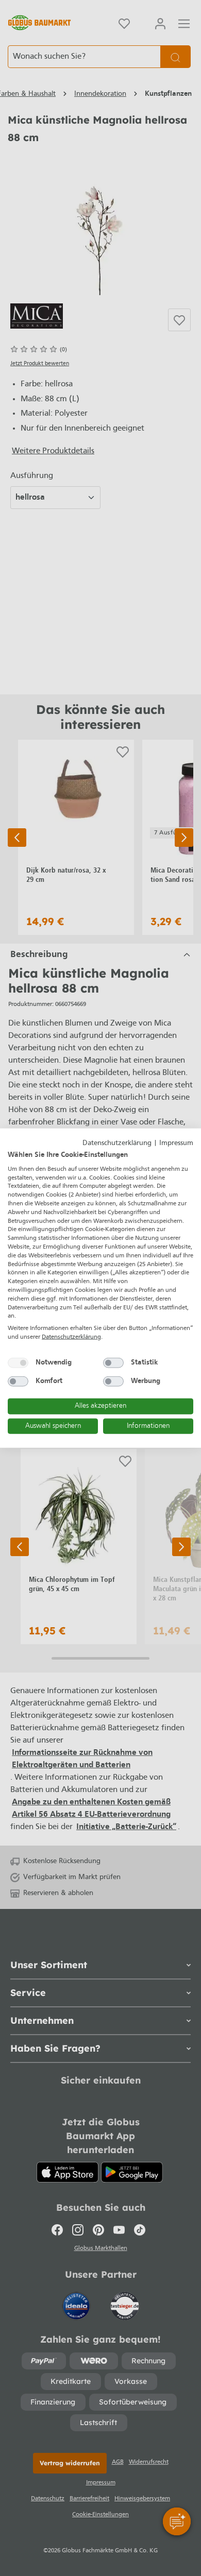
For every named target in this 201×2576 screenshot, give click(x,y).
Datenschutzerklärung (117, 1143)
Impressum (176, 1143)
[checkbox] (18, 1362)
